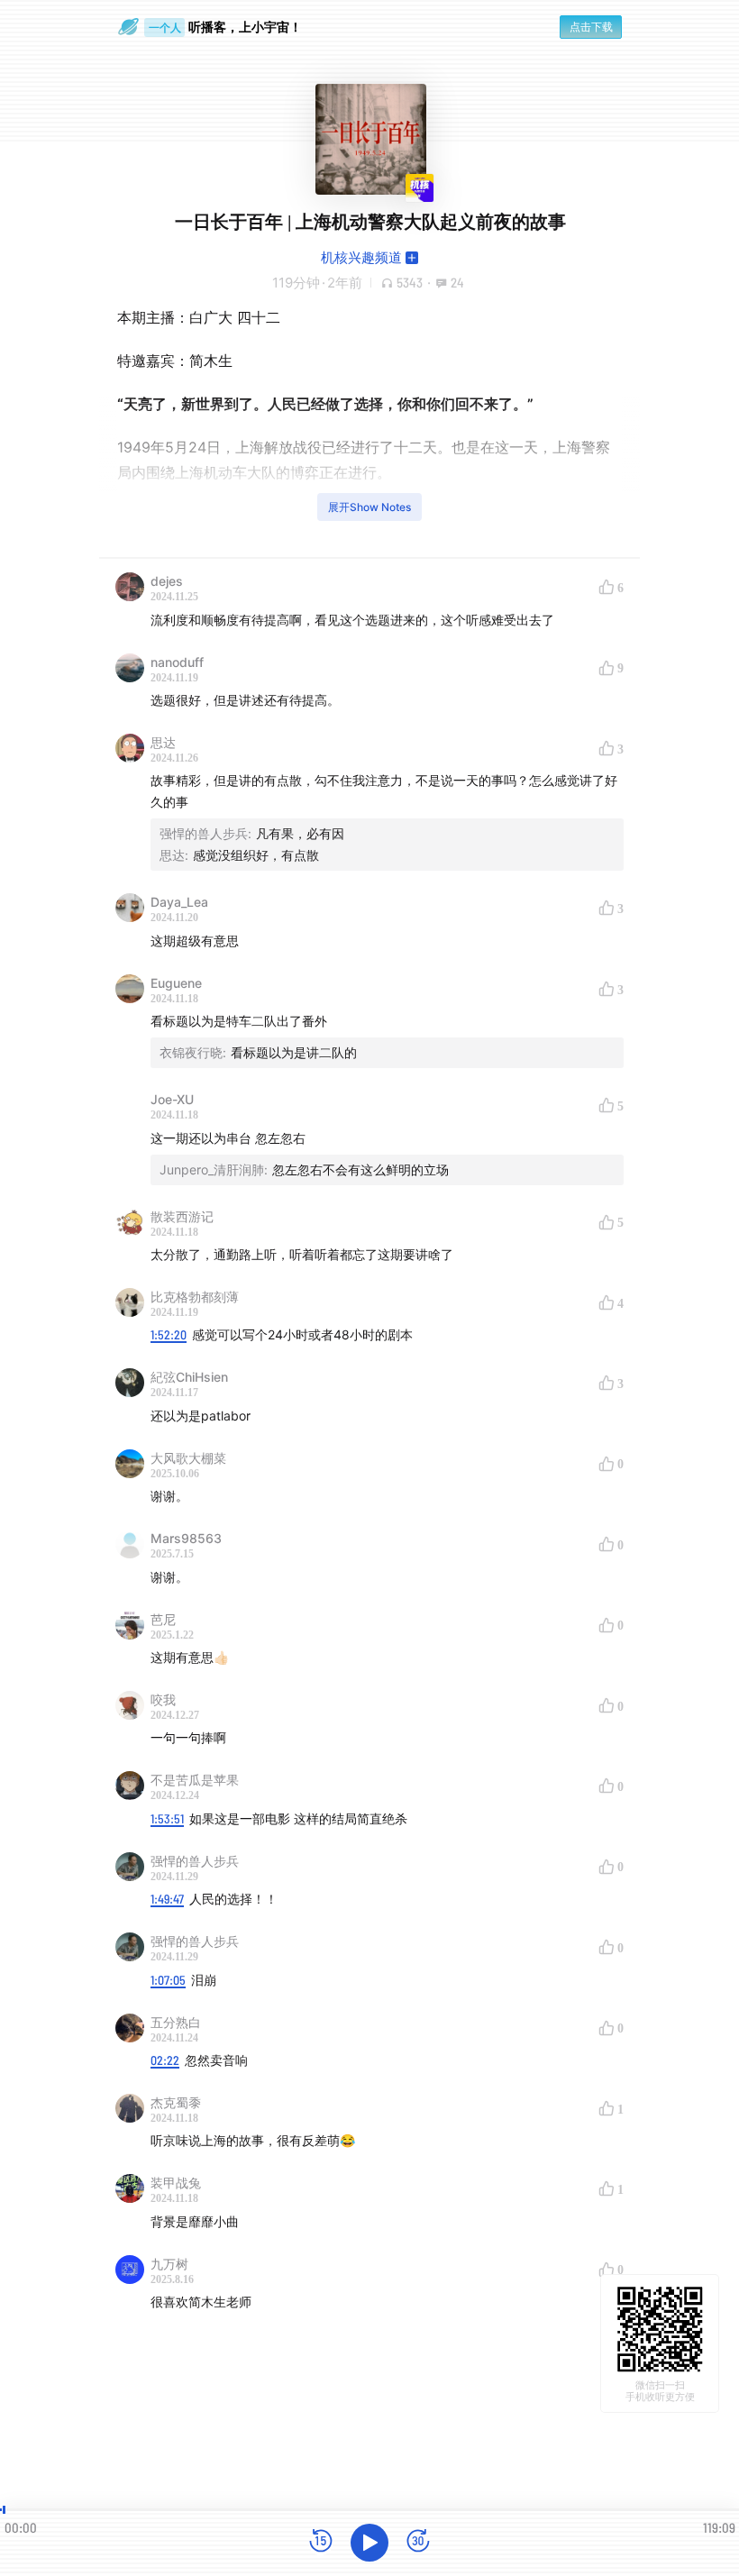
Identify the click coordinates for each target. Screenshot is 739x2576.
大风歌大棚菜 (188, 1458)
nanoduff (177, 662)
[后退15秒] (321, 2542)
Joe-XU (172, 1099)
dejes (167, 581)
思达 (163, 742)
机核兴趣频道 (361, 257)
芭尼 (163, 1619)
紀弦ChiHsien (189, 1377)
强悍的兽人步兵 (195, 1861)
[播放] (369, 2543)
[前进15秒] (418, 2542)
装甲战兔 (176, 2183)
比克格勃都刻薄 (195, 1297)
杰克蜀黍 (176, 2102)
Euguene (176, 983)
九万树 (169, 2264)
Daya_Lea (179, 902)
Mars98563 (186, 1538)
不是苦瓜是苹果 (195, 1780)
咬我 (163, 1699)
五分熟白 (176, 2022)
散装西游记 (182, 1216)
